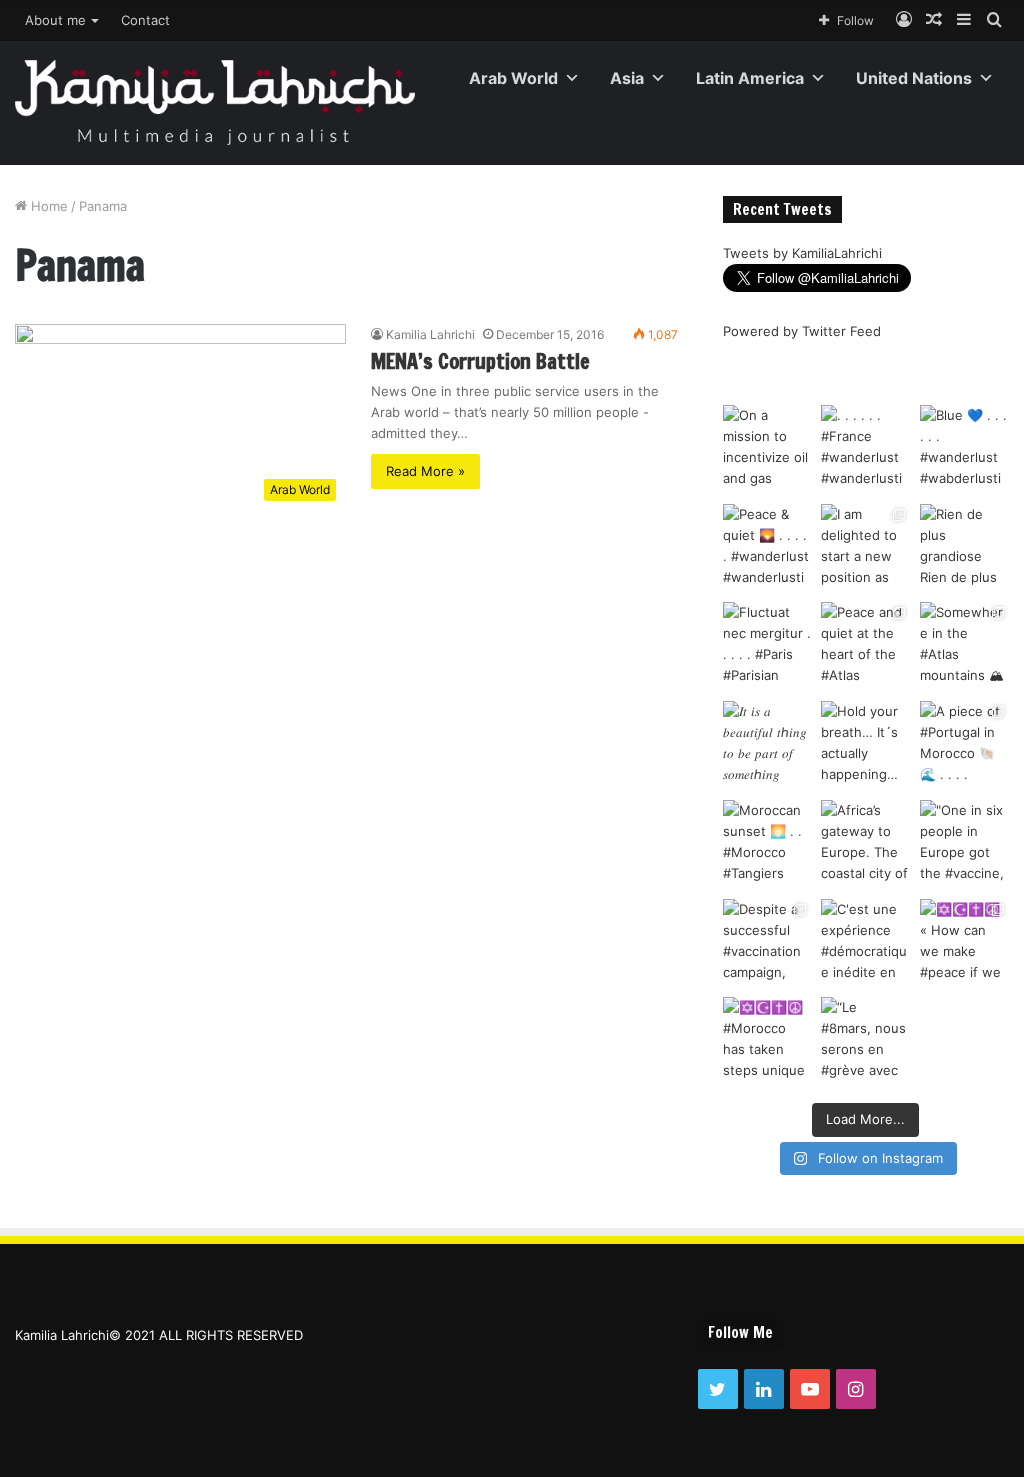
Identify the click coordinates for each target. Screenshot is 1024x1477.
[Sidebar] (964, 20)
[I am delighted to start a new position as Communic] (865, 548)
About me (55, 20)
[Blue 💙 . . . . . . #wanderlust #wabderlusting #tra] (964, 449)
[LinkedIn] (764, 1389)
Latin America (750, 78)
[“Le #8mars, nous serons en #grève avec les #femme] (865, 1041)
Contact (145, 20)
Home (47, 206)
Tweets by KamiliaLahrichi (802, 253)
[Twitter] (718, 1389)
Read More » (425, 471)
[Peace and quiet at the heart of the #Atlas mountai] (865, 646)
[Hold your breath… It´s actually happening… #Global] (865, 745)
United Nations (914, 78)
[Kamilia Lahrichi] (215, 102)
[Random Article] (934, 20)
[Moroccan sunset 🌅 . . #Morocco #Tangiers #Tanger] (767, 844)
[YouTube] (810, 1389)
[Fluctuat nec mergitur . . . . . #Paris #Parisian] (767, 646)
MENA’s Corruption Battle (480, 361)
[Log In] (904, 20)
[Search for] (994, 20)
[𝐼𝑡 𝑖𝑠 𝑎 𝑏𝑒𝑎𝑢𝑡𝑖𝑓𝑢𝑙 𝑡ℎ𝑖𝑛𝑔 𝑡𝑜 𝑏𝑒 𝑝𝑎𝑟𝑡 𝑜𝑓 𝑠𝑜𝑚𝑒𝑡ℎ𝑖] (767, 745)
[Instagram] (856, 1389)
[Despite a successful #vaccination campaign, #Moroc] (767, 943)
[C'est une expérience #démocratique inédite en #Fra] (865, 943)
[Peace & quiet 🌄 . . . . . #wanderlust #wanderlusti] (767, 548)
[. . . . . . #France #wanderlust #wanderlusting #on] (865, 449)
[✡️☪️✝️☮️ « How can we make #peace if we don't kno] (964, 943)
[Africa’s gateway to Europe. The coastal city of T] (865, 844)
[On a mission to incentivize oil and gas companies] (767, 449)
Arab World (513, 78)
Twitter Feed (841, 331)
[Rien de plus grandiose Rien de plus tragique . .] (964, 548)
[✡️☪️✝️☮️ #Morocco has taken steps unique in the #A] (767, 1041)
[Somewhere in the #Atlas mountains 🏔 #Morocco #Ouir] (964, 646)
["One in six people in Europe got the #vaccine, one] (964, 844)
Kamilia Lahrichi (430, 334)
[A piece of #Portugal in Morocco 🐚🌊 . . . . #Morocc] (964, 745)
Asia (627, 78)
